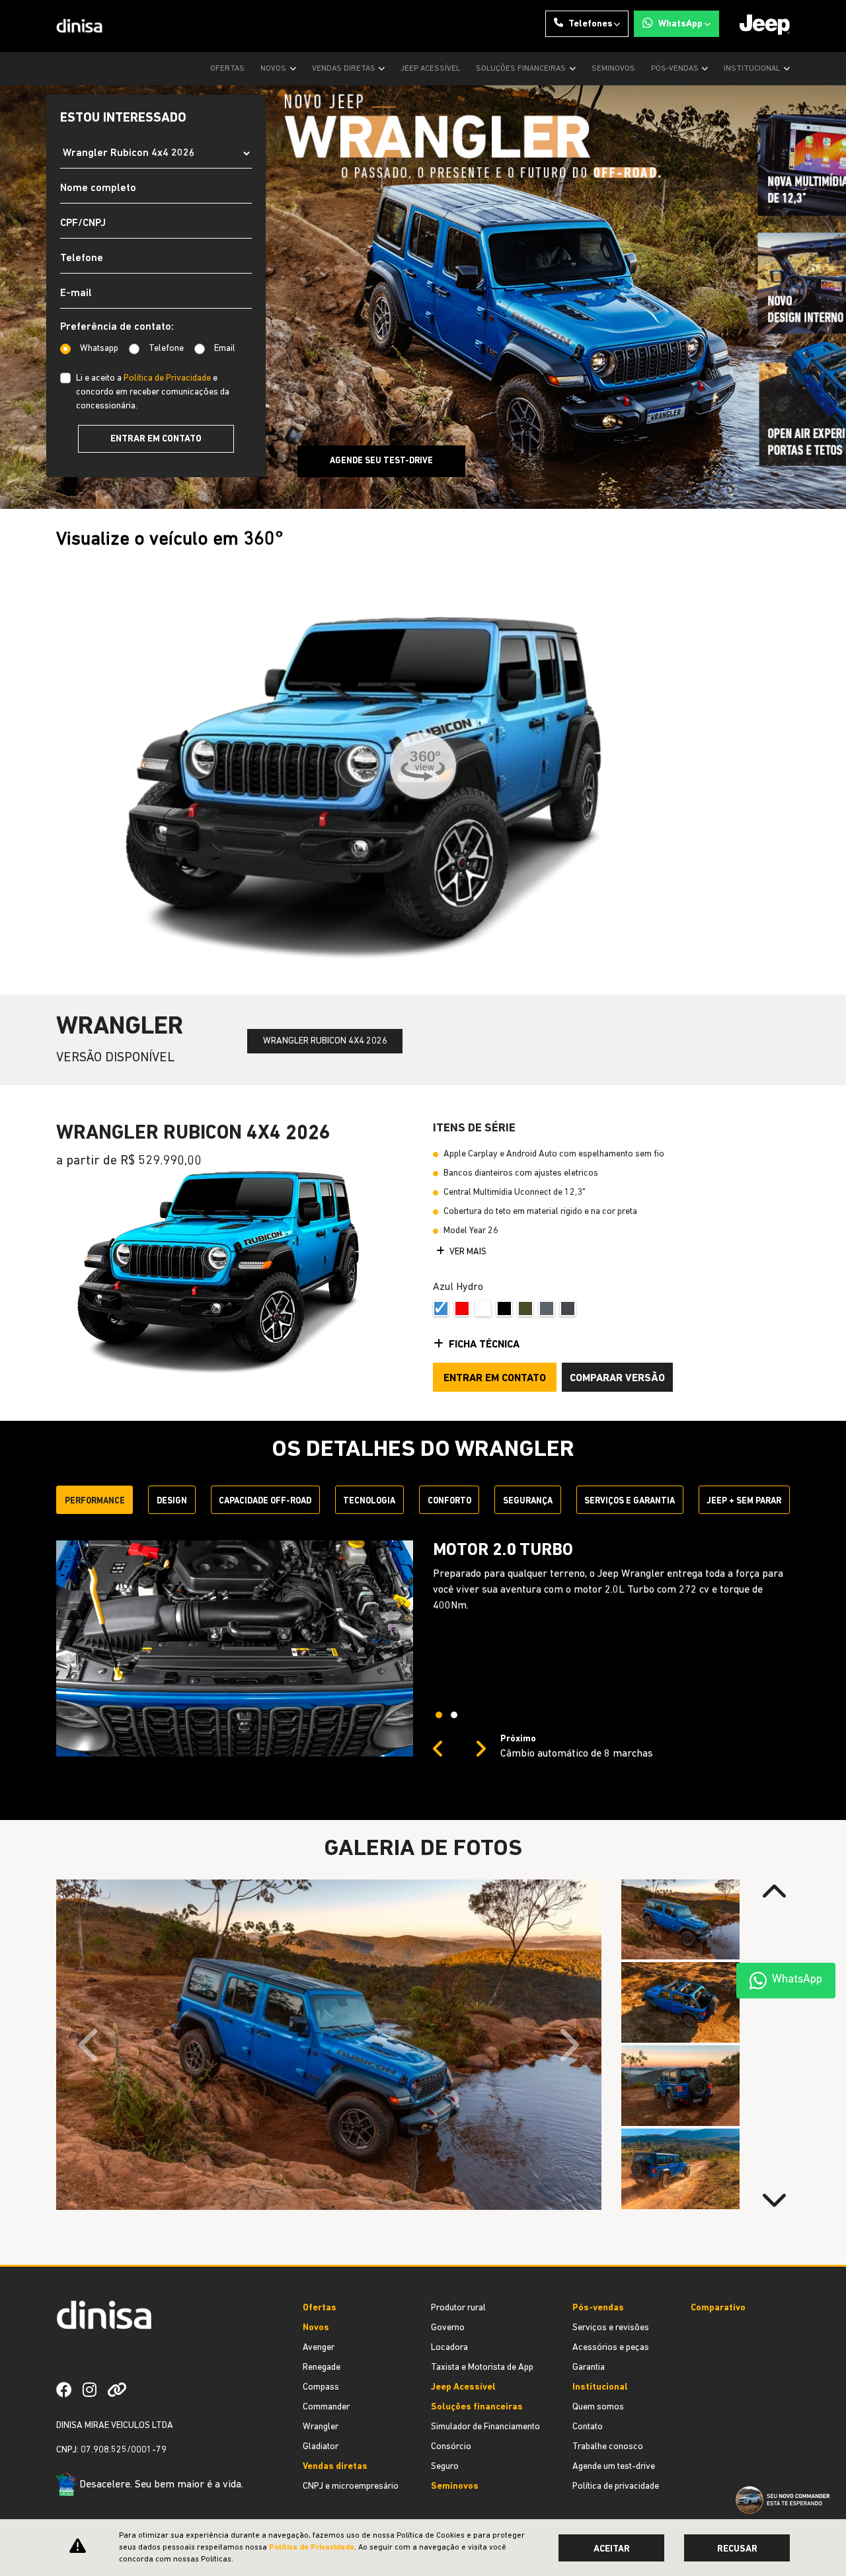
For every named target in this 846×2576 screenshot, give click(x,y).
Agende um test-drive (614, 2467)
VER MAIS (467, 1252)
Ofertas (227, 69)
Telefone (166, 349)
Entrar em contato (156, 439)
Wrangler (321, 2427)
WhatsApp (680, 24)
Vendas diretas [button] (345, 69)
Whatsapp (99, 349)
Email (225, 349)
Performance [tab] (95, 1501)
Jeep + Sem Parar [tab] (744, 1501)
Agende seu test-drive (381, 461)
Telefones (591, 24)
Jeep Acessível (430, 69)
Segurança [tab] (528, 1501)
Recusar (737, 2549)
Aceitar (612, 2549)
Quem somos (598, 2407)
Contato (588, 2427)
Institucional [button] (753, 69)
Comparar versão (617, 1379)
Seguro (445, 2467)
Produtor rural (458, 2308)
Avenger (319, 2348)
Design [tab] (172, 1501)
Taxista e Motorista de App (482, 2368)
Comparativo (718, 2308)
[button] (438, 1750)
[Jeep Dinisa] (80, 26)
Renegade (322, 2368)
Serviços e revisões (611, 2328)
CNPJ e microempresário (351, 2486)
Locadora (449, 2348)
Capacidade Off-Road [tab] (265, 1501)
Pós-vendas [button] (676, 69)
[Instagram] (95, 2390)
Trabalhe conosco (608, 2447)
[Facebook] (69, 2390)
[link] (122, 2390)
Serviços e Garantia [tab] (630, 1501)
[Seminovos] (143, 2390)
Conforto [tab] (449, 1501)
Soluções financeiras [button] (522, 69)
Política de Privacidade (167, 378)
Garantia (589, 2368)
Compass (321, 2387)
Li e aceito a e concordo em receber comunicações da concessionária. (153, 392)
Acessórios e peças (611, 2348)
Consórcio (451, 2447)
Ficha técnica (484, 1345)
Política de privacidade (616, 2486)
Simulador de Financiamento (485, 2427)
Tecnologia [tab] (369, 1501)
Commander (326, 2407)
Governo (448, 2328)
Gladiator (321, 2447)
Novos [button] (274, 69)
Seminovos (613, 69)
